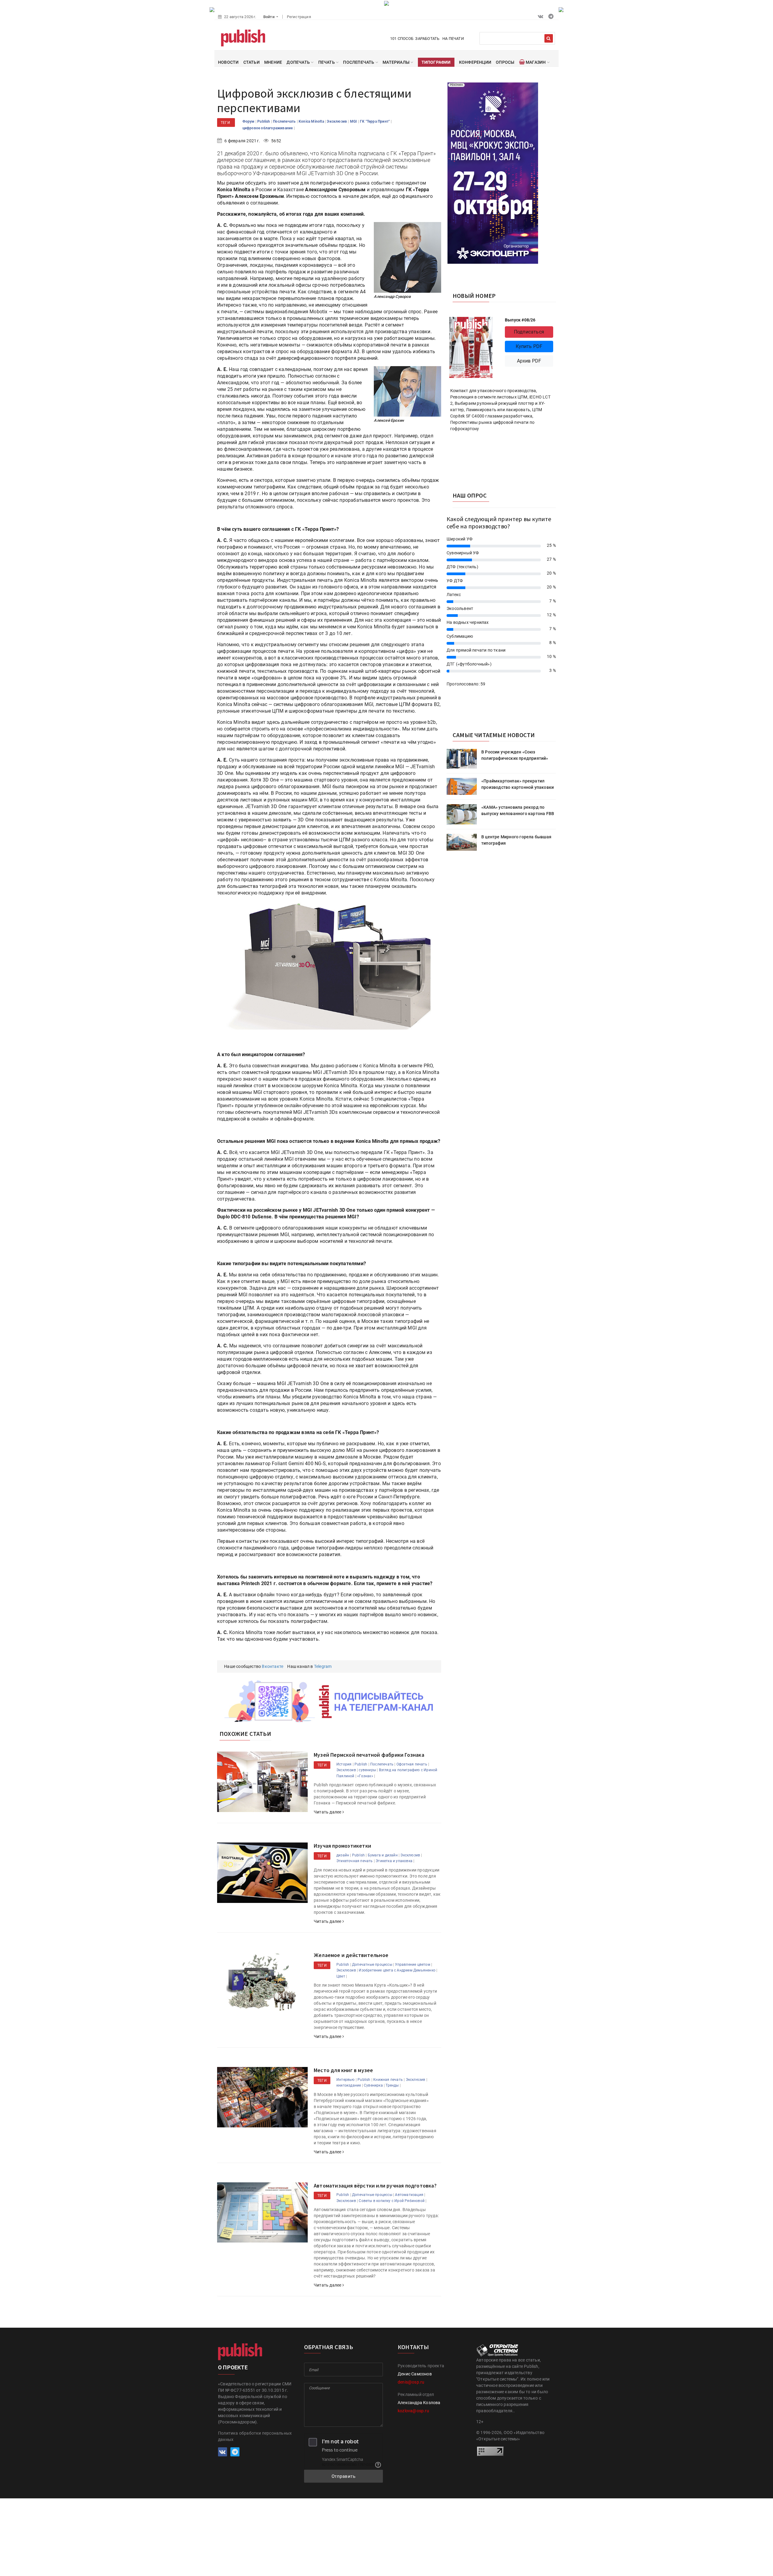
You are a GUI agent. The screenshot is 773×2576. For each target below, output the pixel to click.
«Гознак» (365, 1776)
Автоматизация (409, 2195)
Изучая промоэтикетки (342, 1846)
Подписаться (529, 332)
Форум (249, 121)
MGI (354, 121)
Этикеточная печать (355, 1861)
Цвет (341, 1976)
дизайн (343, 1855)
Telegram (323, 1666)
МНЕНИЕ (273, 62)
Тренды (392, 2085)
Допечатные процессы (372, 1965)
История (344, 1764)
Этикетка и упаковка (394, 1861)
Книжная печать (388, 2080)
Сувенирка (373, 2085)
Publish (264, 121)
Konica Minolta (312, 121)
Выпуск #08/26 (520, 320)
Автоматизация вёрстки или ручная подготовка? (375, 2186)
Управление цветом (412, 1965)
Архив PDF (529, 361)
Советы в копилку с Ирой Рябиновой (392, 2201)
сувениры (367, 1770)
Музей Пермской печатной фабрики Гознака (369, 1755)
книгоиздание (349, 2085)
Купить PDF (529, 346)
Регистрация (299, 17)
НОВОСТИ (228, 62)
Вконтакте (273, 1666)
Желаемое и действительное (351, 1955)
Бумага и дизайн (383, 1855)
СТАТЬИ (252, 62)
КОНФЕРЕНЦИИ (475, 62)
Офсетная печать (412, 1764)
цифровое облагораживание (268, 128)
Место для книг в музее (343, 2070)
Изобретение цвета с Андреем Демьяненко (397, 1970)
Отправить (344, 2476)
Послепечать (285, 121)
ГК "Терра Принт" (375, 121)
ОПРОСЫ (505, 62)
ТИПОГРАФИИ (436, 62)
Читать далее (328, 1812)
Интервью (346, 2080)
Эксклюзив (337, 121)
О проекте (233, 2367)
